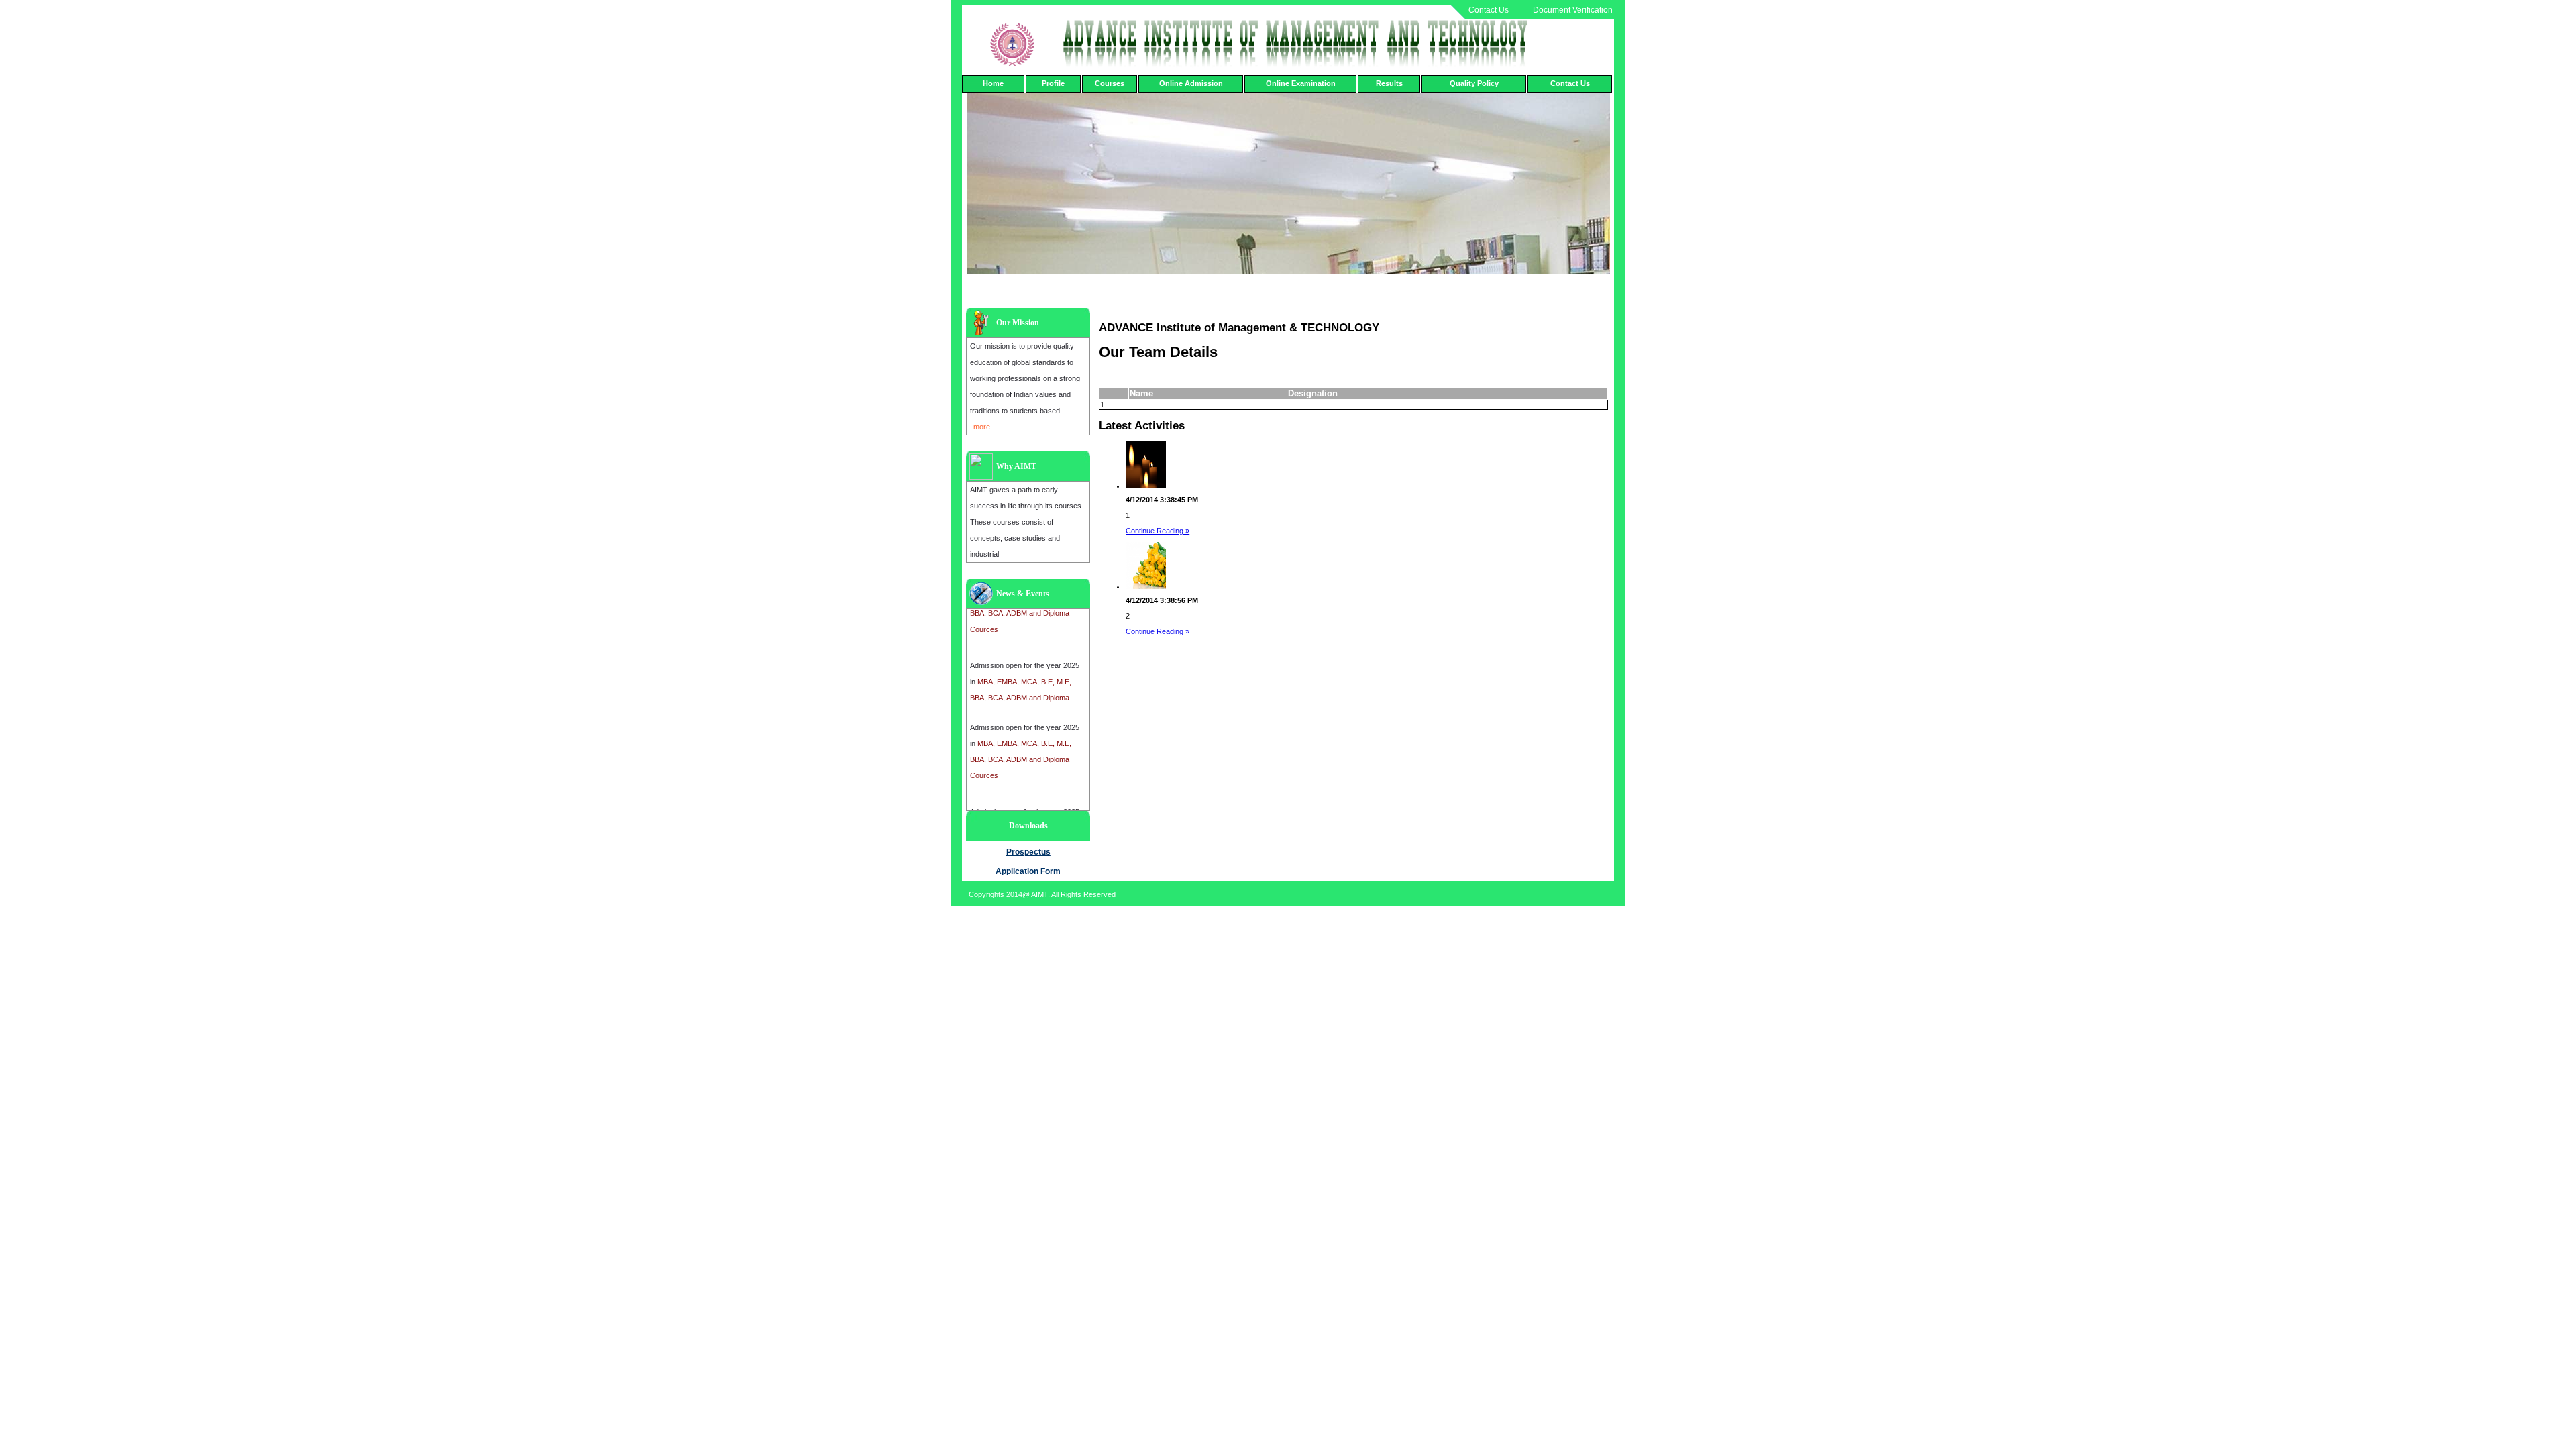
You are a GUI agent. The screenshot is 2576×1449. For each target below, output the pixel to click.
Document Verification (1573, 10)
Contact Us (1489, 10)
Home (993, 83)
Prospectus (1028, 852)
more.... (986, 427)
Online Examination (1301, 83)
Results (1389, 83)
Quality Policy (1474, 83)
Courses (1110, 83)
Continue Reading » (1158, 531)
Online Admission (1191, 83)
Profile (1053, 83)
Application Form (1028, 871)
